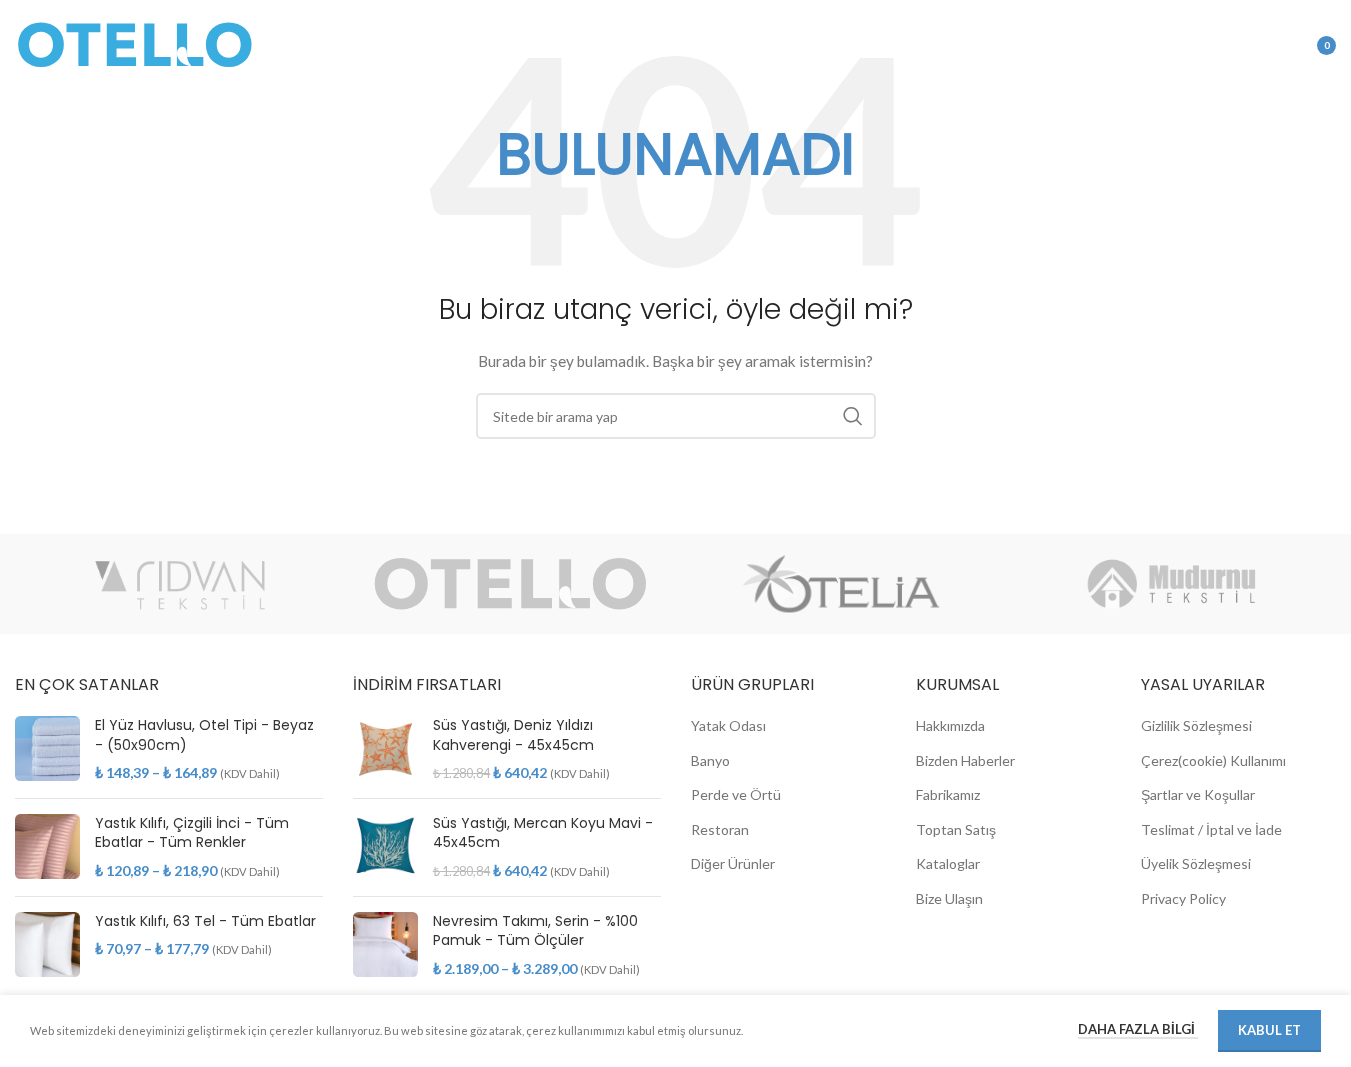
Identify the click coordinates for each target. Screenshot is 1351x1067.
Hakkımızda (950, 725)
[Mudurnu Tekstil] (1171, 584)
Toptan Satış (956, 829)
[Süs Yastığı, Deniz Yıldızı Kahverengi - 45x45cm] (385, 749)
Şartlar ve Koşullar (1198, 794)
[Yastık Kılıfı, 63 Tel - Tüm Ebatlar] (47, 944)
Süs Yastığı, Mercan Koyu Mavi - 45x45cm (543, 833)
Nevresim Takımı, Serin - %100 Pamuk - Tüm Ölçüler (535, 931)
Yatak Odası (728, 725)
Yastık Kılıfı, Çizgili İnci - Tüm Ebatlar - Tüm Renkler (192, 833)
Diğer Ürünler (733, 863)
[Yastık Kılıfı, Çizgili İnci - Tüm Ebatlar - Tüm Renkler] (47, 847)
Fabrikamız (948, 794)
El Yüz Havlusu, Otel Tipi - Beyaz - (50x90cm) (204, 735)
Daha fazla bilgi (1138, 1029)
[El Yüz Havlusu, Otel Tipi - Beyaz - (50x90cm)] (47, 749)
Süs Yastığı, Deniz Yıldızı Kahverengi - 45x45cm (513, 735)
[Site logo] (135, 43)
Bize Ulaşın (949, 898)
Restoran (720, 829)
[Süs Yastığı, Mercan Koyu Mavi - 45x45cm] (385, 847)
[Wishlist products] (1260, 45)
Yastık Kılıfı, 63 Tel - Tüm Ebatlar (205, 921)
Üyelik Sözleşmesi (1196, 863)
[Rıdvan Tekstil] (180, 584)
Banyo (710, 760)
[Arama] (1220, 45)
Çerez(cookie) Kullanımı (1213, 760)
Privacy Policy (1183, 898)
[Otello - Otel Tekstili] (510, 584)
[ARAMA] (853, 416)
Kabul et (1269, 1030)
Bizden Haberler (965, 760)
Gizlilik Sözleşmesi (1196, 725)
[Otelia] (841, 584)
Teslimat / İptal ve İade (1211, 829)
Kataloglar (948, 863)
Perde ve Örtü (736, 794)
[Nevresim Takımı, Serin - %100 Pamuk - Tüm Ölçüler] (385, 945)
